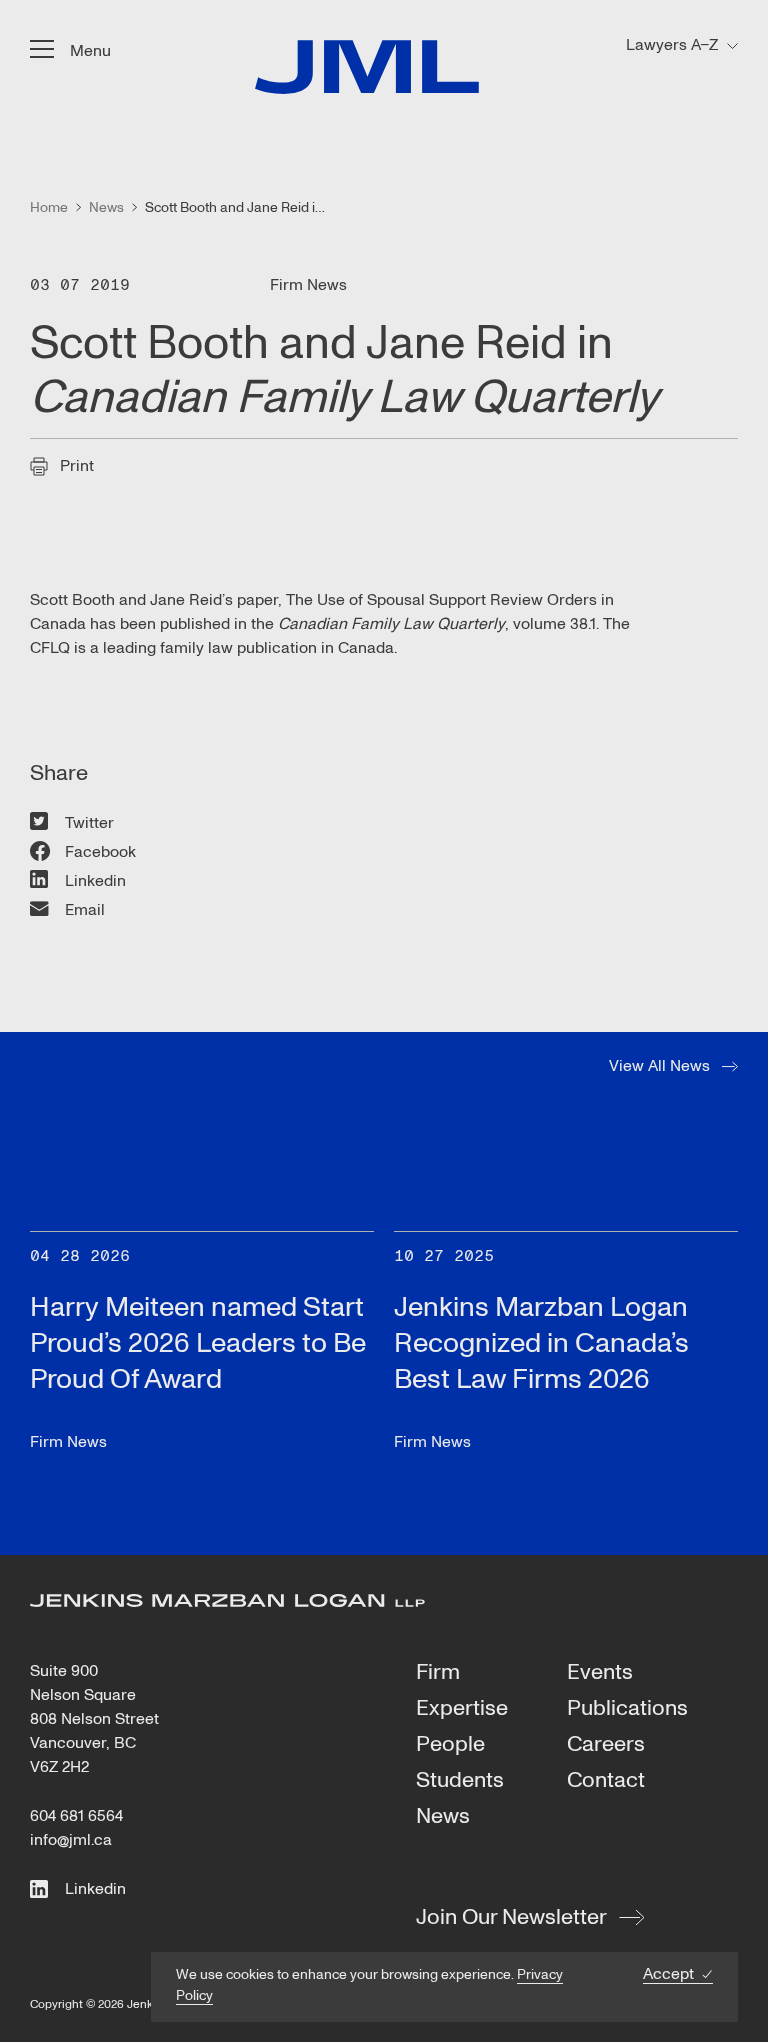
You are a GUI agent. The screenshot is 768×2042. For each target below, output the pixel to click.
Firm (438, 1673)
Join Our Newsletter (511, 1917)
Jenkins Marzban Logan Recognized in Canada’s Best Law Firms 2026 (541, 1343)
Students (460, 1781)
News (443, 1817)
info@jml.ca (71, 1840)
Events (600, 1673)
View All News (659, 1066)
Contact (606, 1781)
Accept (668, 1974)
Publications (627, 1709)
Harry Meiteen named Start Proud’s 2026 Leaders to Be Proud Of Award (198, 1343)
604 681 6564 (76, 1816)
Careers (606, 1745)
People (450, 1745)
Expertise (462, 1709)
